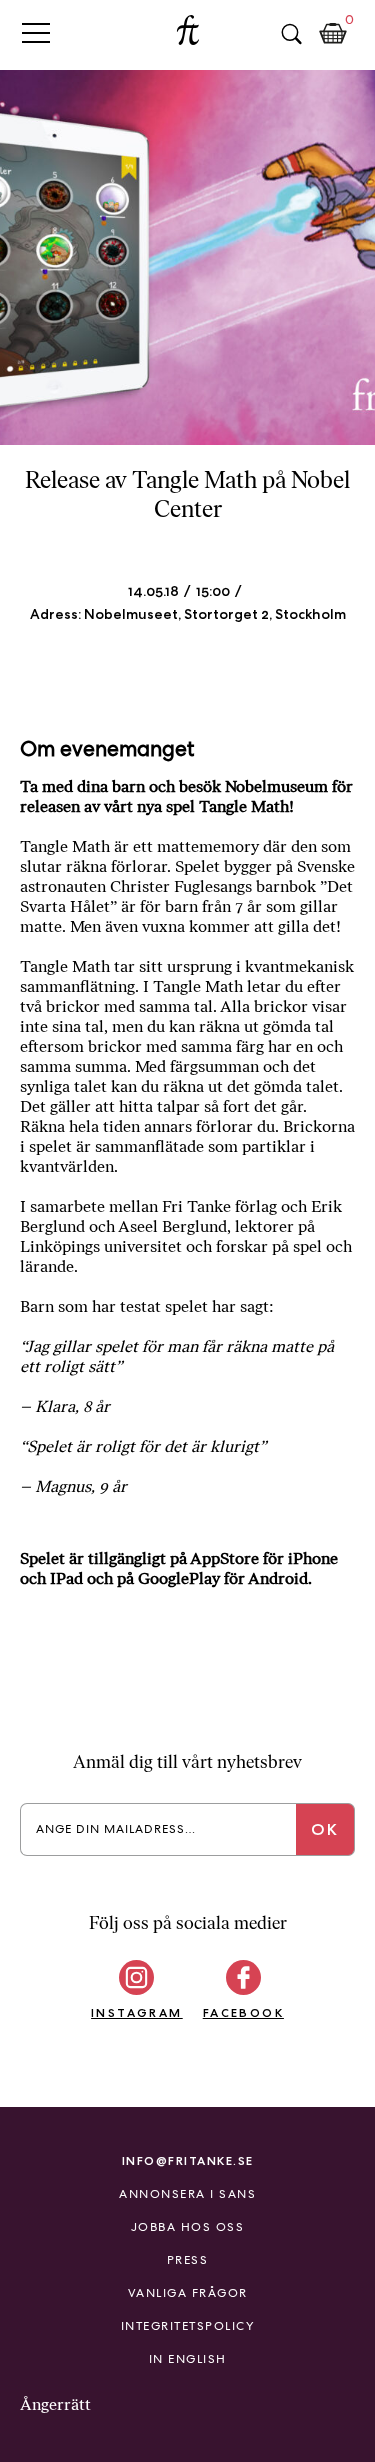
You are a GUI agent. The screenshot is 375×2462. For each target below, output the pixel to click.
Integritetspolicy (188, 2326)
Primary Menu (36, 32)
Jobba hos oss (188, 2227)
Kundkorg (333, 34)
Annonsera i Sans (187, 2194)
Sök (291, 34)
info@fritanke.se (188, 2160)
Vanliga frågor (188, 2293)
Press (188, 2260)
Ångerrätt (55, 2404)
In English (188, 2359)
